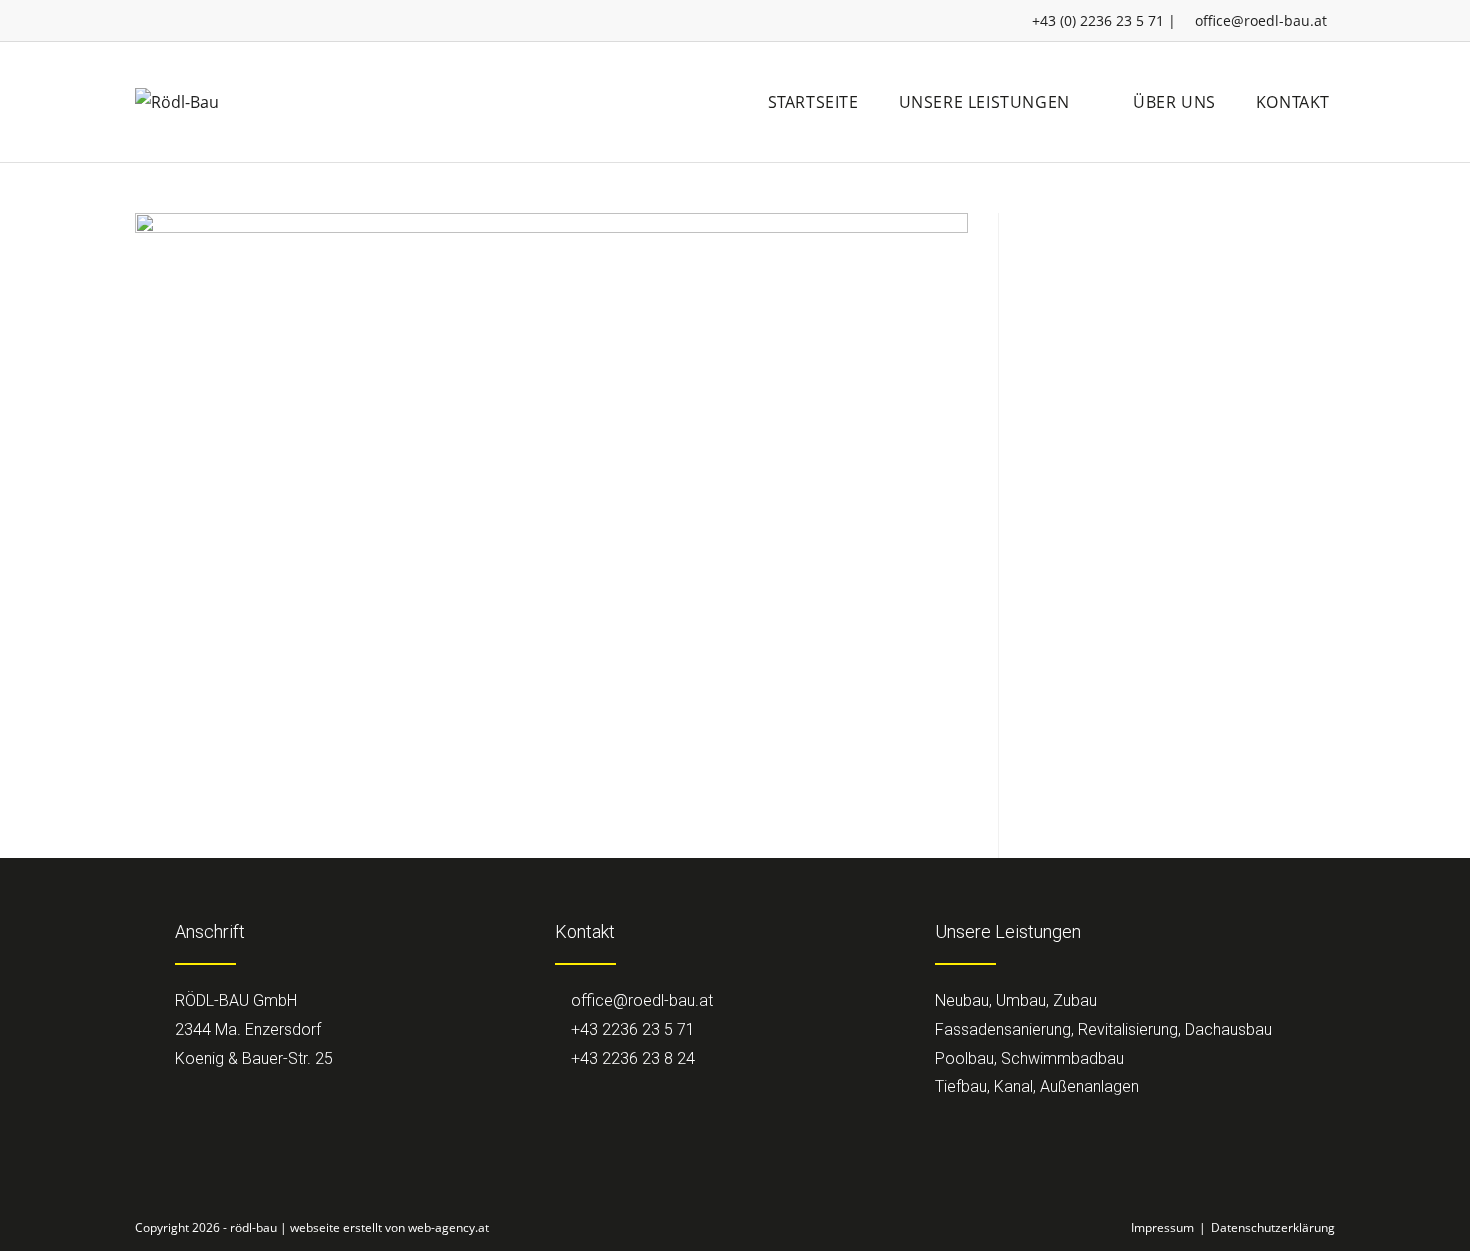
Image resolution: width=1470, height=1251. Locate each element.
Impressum (1162, 1227)
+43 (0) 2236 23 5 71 (1098, 20)
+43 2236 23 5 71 (631, 1029)
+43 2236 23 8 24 (631, 1058)
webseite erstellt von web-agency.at (389, 1227)
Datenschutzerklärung (1273, 1227)
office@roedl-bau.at (1261, 20)
